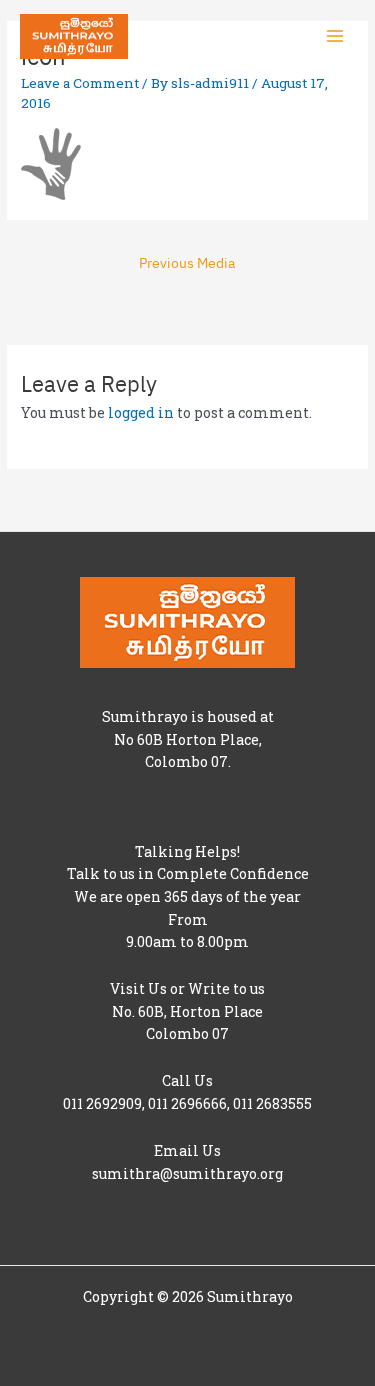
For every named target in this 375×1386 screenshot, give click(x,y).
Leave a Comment (80, 83)
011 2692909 (102, 1103)
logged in (141, 412)
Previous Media (187, 262)
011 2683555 (272, 1103)
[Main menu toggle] (335, 36)
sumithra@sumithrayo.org (187, 1173)
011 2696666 (187, 1103)
